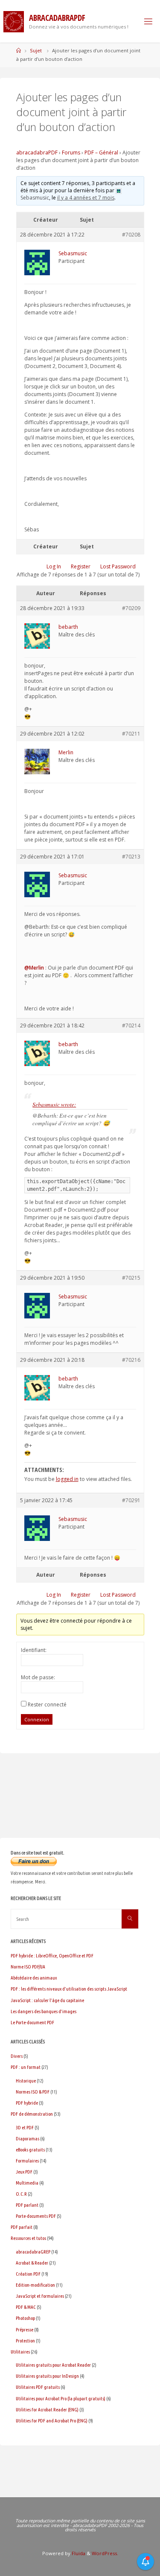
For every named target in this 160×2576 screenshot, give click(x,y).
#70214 (131, 1026)
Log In (54, 566)
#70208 (131, 235)
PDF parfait (22, 2227)
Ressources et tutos (28, 2238)
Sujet (36, 50)
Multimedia (27, 2183)
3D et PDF (25, 2127)
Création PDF (28, 2274)
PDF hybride (27, 2103)
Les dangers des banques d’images (44, 2011)
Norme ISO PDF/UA (28, 1967)
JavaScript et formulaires (40, 2296)
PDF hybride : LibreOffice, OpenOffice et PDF (52, 1956)
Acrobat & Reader (32, 2263)
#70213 (131, 857)
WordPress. (105, 2553)
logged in (67, 1479)
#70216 (131, 1360)
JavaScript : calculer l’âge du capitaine (47, 2000)
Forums (71, 153)
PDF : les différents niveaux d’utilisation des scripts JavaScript (69, 1989)
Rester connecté (47, 1704)
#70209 (131, 608)
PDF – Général (101, 153)
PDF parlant (27, 2205)
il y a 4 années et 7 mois (86, 198)
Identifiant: (34, 1650)
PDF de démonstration (32, 2114)
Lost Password (118, 566)
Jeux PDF (24, 2172)
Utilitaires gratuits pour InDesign (47, 2376)
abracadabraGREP (33, 2252)
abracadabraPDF (37, 153)
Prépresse (25, 2329)
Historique (26, 2081)
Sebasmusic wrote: (54, 1104)
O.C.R (21, 2194)
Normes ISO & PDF (33, 2092)
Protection (25, 2341)
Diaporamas (28, 2138)
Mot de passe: (38, 1677)
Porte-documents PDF (36, 2216)
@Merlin (34, 968)
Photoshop (25, 2318)
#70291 (131, 1500)
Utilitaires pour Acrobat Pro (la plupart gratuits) (61, 2398)
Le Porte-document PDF (32, 2022)
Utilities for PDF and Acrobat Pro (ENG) (52, 2421)
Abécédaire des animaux (34, 1978)
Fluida (78, 2553)
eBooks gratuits (30, 2150)
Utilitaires (20, 2352)
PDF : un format (26, 2067)
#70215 (131, 1278)
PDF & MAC (26, 2307)
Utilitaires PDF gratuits (38, 2387)
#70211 (131, 734)
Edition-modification (35, 2285)
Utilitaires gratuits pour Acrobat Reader (53, 2365)
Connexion (37, 1719)
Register (81, 566)
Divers (17, 2056)
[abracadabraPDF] (14, 21)
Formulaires (27, 2161)
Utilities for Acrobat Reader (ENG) (47, 2409)
